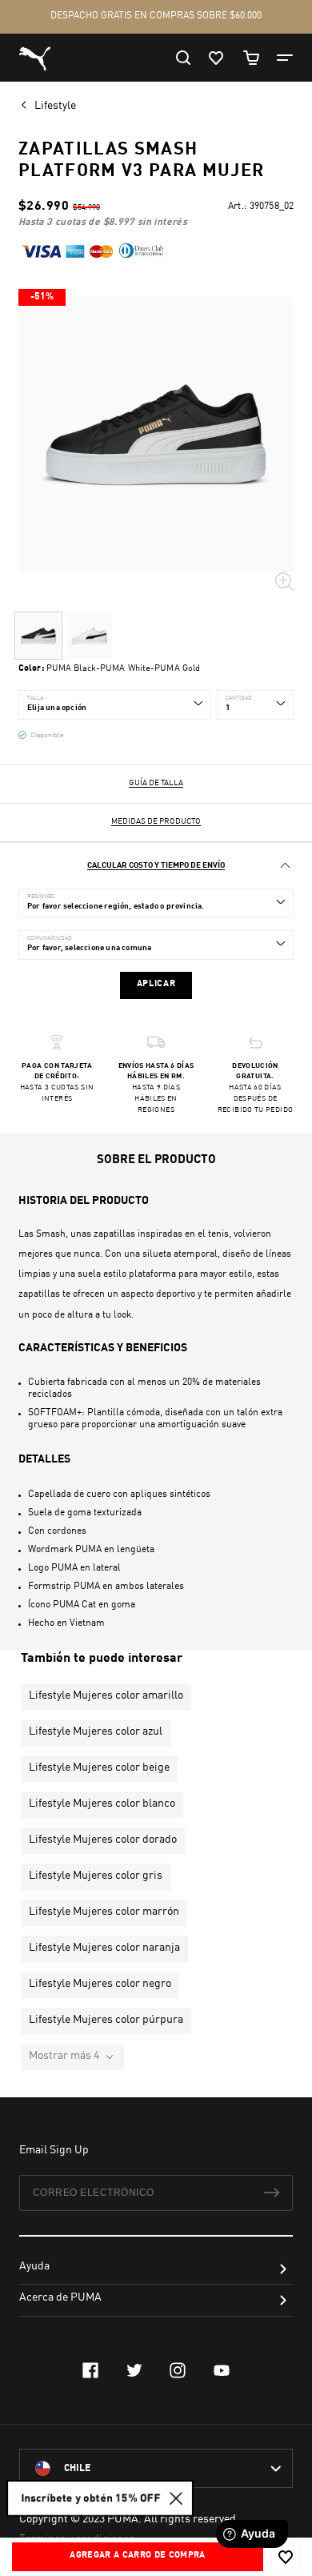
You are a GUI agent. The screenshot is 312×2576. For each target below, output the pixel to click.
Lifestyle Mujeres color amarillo (106, 1695)
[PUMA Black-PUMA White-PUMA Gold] (38, 636)
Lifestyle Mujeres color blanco (102, 1804)
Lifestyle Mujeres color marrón (104, 1912)
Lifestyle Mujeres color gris (96, 1876)
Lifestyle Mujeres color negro (100, 1984)
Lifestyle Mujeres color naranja (104, 1948)
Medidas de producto (156, 821)
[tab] (156, 866)
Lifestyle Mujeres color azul (96, 1731)
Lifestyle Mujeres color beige (99, 1767)
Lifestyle (56, 106)
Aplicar (156, 984)
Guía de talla (156, 783)
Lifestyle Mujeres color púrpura (106, 2020)
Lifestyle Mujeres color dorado (103, 1840)
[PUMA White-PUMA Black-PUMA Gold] (90, 636)
